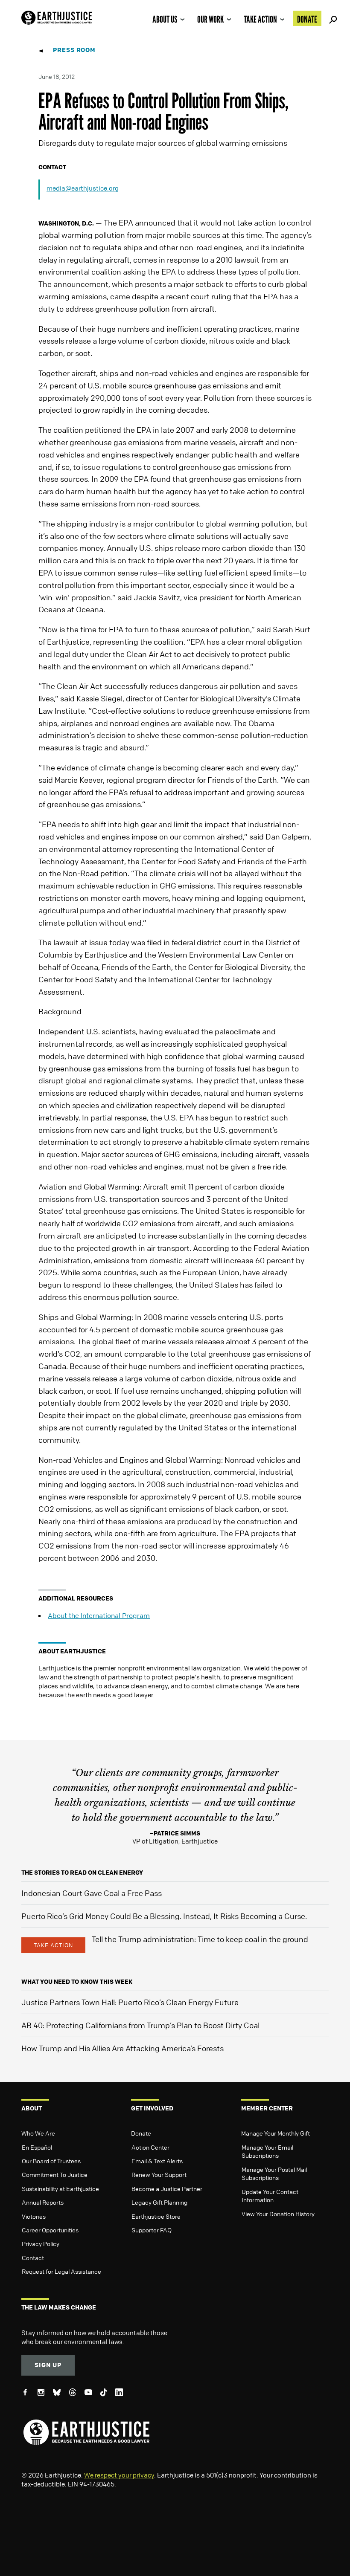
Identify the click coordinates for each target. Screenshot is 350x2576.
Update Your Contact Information (270, 2196)
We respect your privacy (119, 2475)
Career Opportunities (50, 2230)
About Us (165, 19)
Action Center (150, 2147)
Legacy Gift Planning (159, 2202)
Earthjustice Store (156, 2216)
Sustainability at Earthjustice (60, 2188)
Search (332, 18)
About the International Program (99, 1615)
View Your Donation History (278, 2214)
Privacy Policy (41, 2243)
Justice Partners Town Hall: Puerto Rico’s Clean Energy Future (130, 2002)
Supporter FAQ (152, 2230)
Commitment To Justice (55, 2174)
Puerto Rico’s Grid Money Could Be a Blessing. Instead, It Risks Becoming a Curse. (164, 1916)
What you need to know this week (77, 1981)
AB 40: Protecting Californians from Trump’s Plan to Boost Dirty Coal (140, 2025)
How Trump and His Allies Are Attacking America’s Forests (122, 2048)
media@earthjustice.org (83, 188)
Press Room (74, 50)
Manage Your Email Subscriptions (267, 2151)
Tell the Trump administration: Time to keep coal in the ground (200, 1939)
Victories (34, 2216)
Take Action (260, 19)
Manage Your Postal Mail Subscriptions (274, 2174)
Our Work (210, 19)
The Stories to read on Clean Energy (82, 1872)
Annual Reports (43, 2202)
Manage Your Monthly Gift (276, 2133)
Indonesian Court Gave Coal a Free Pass (92, 1893)
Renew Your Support (159, 2174)
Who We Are (38, 2133)
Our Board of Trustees (51, 2161)
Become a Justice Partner (167, 2188)
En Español (37, 2147)
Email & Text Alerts (157, 2161)
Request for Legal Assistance (61, 2271)
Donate (307, 19)
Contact (33, 2258)
